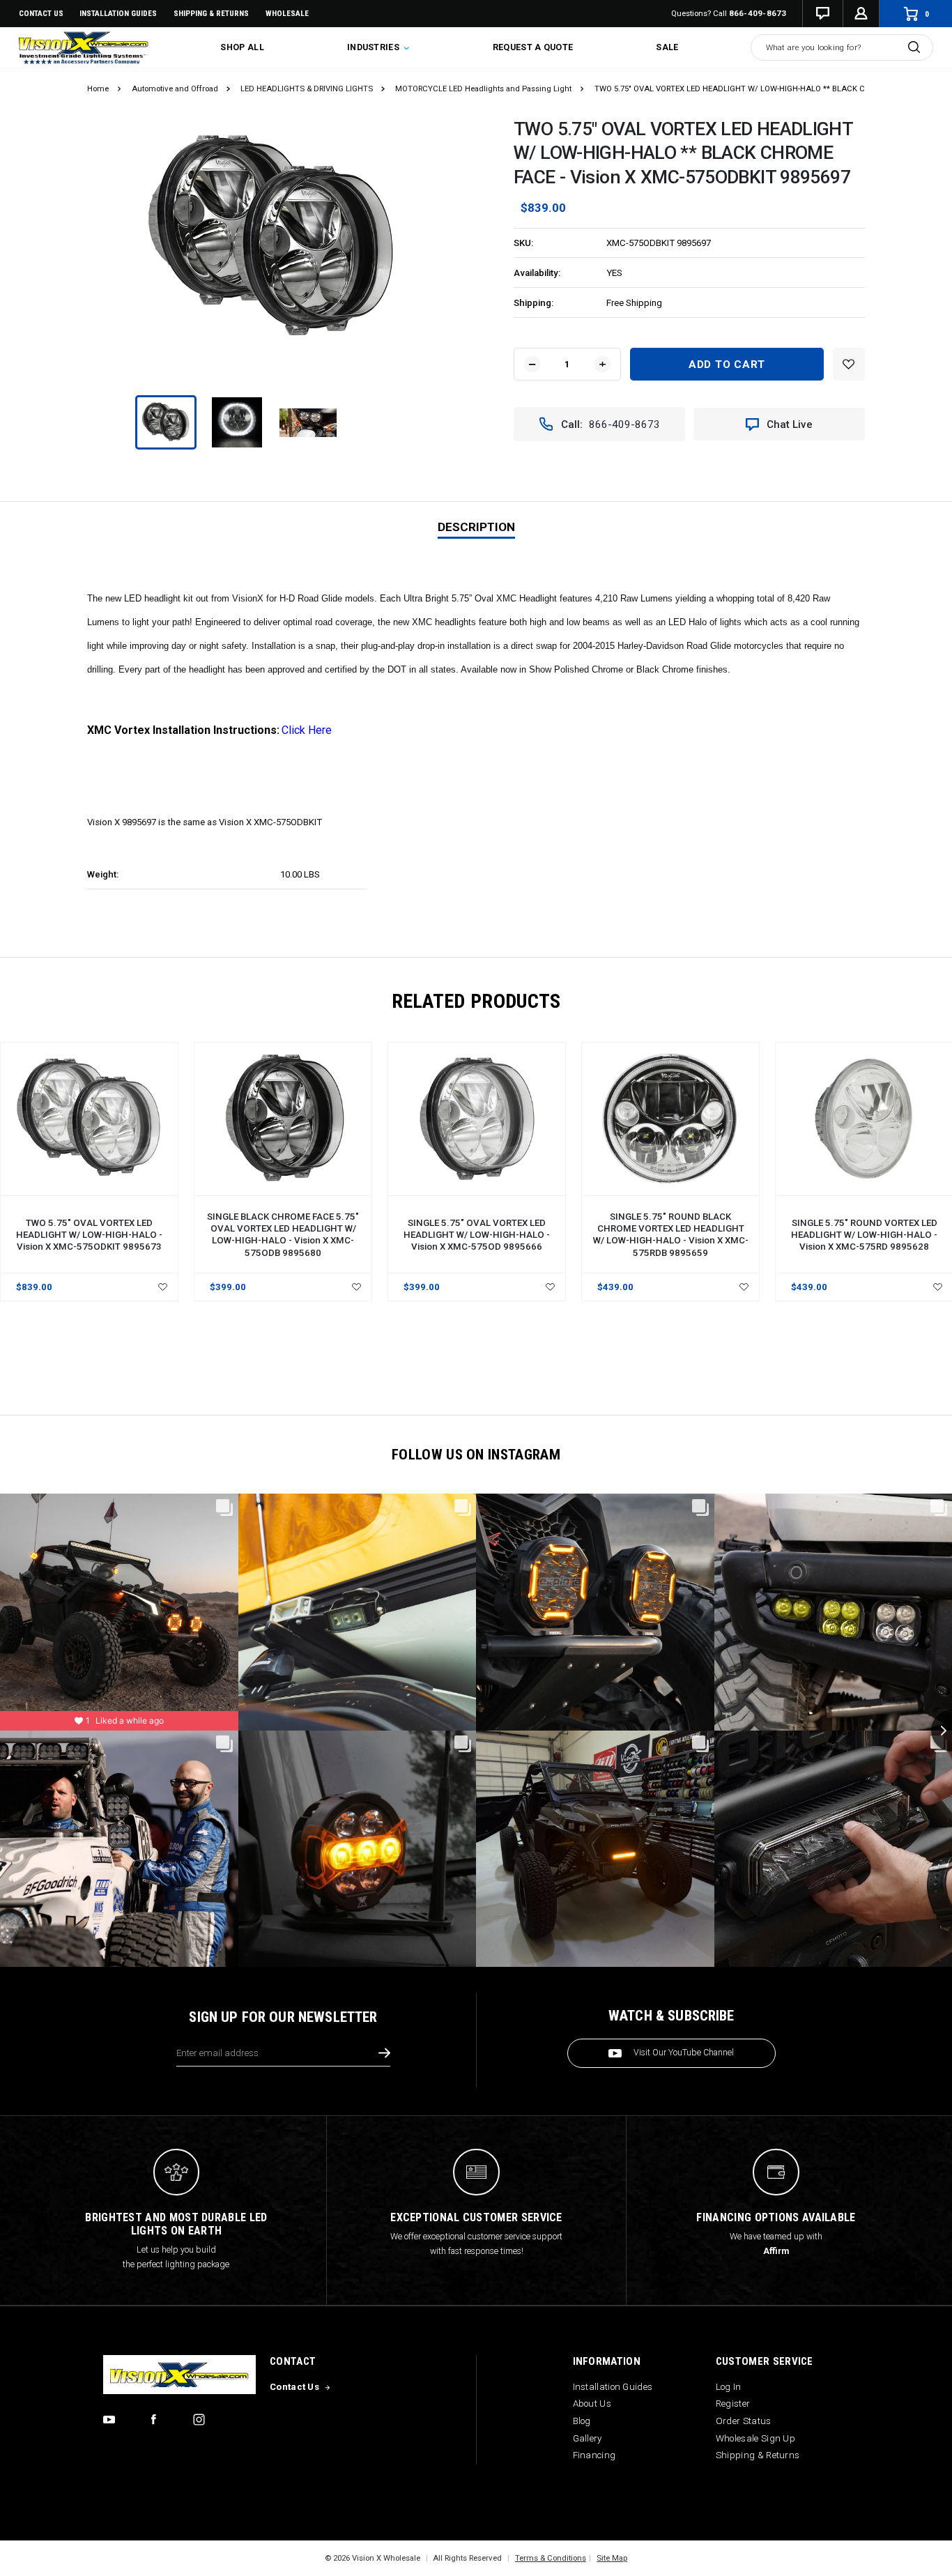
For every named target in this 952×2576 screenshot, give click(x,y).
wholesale (287, 13)
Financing (594, 2455)
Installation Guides (613, 2387)
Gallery (588, 2438)
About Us (592, 2403)
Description (476, 527)
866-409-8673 (758, 13)
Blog (582, 2421)
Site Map (612, 2558)
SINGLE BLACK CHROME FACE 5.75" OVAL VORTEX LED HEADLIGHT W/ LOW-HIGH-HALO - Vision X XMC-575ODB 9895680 (283, 1234)
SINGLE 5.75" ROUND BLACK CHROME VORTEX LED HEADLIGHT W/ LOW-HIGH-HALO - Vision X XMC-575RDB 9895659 (671, 1234)
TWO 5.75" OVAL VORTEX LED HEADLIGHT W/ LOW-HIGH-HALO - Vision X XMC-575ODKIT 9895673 (89, 1235)
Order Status (744, 2421)
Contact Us (41, 13)
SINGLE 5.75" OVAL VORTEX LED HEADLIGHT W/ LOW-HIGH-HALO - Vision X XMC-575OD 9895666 (477, 1235)
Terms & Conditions (551, 2558)
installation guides (118, 13)
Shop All (242, 47)
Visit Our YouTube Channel (684, 2053)
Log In (729, 2387)
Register (733, 2403)
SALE (667, 47)
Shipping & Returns (211, 13)
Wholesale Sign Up (755, 2438)
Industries (374, 47)
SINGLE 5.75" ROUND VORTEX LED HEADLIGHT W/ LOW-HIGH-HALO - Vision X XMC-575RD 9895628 (864, 1235)
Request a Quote (533, 47)
